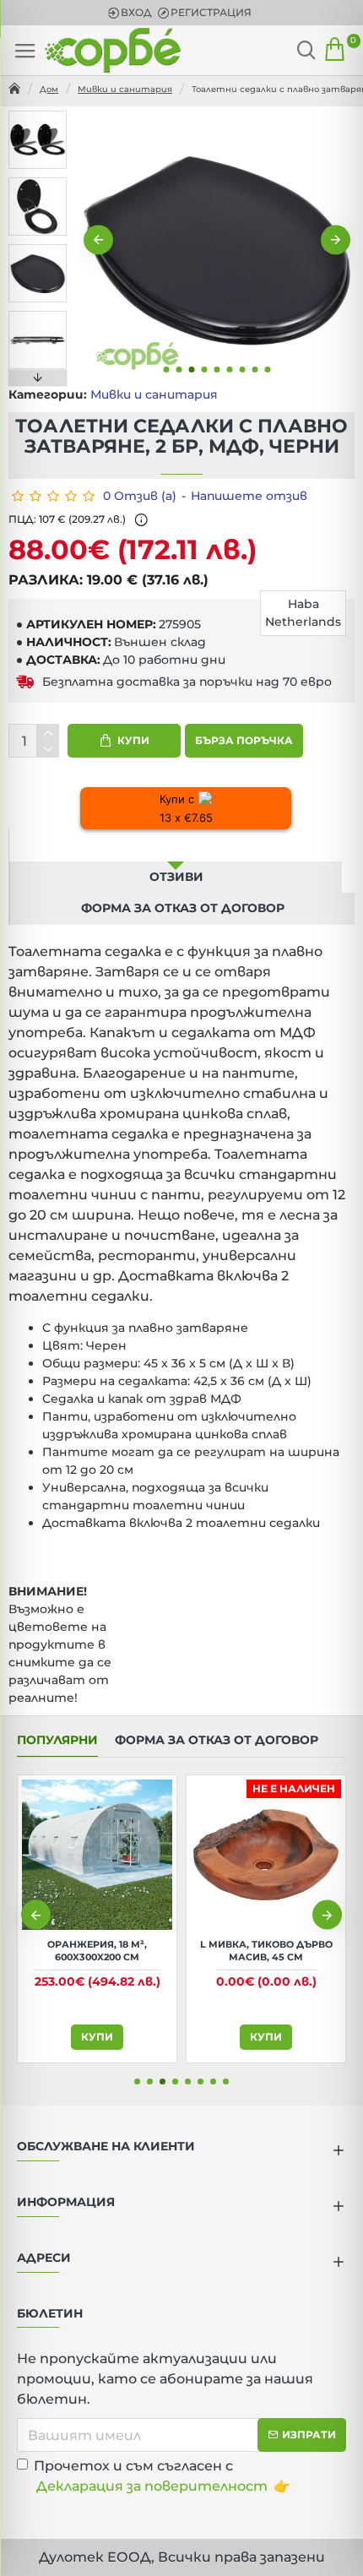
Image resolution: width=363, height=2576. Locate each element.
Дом (49, 89)
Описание (176, 845)
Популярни (57, 1740)
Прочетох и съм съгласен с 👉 (162, 2476)
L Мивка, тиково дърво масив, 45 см (266, 1950)
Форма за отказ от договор (183, 908)
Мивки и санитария (125, 89)
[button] (98, 240)
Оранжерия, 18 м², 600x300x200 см (97, 1950)
